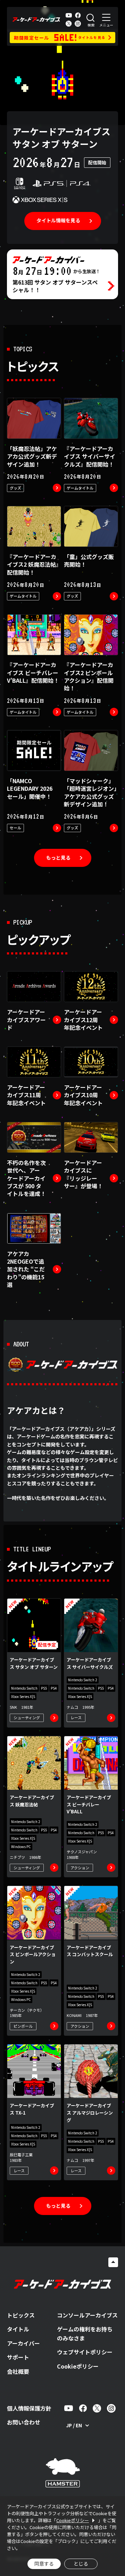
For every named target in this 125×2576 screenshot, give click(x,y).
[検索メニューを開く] (91, 19)
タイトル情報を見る (58, 220)
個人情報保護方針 (29, 2408)
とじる (81, 2563)
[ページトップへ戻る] (113, 2262)
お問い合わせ (24, 2422)
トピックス (21, 2315)
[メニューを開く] (106, 19)
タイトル (18, 2329)
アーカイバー (23, 2343)
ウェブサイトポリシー (85, 2352)
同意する (44, 2563)
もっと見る (58, 858)
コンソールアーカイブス (87, 2315)
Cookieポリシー (78, 2366)
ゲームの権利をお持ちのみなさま (85, 2333)
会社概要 (18, 2371)
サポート (18, 2357)
